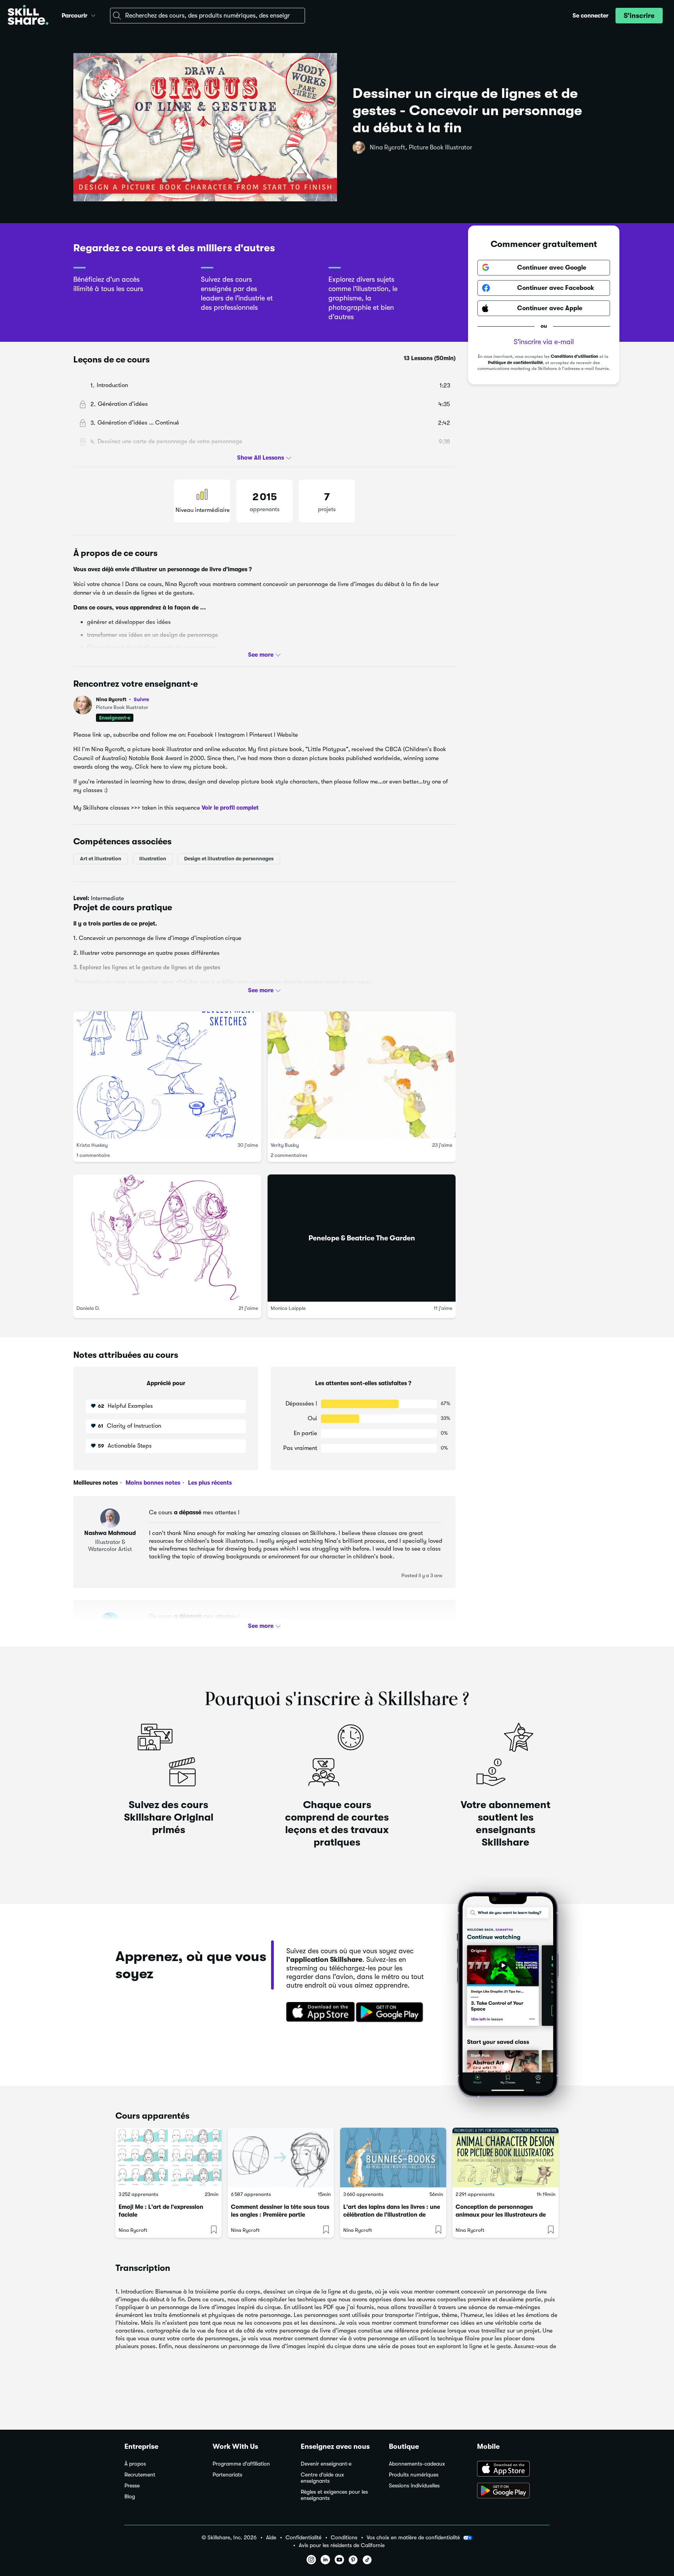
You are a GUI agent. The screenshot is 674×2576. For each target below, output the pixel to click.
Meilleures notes (96, 1483)
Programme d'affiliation (241, 2464)
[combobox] (208, 16)
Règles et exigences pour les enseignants (334, 2495)
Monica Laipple (288, 1308)
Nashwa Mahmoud (110, 1533)
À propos (135, 2464)
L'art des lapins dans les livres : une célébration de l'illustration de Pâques (392, 2215)
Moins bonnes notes (152, 1483)
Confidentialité (303, 2538)
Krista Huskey (92, 1145)
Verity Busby (285, 1145)
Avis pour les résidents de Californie (342, 2545)
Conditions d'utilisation (575, 356)
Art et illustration (101, 859)
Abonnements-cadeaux (417, 2464)
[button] (93, 14)
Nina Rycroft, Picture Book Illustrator (421, 147)
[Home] (28, 16)
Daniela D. (88, 1308)
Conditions (344, 2538)
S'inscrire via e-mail (544, 342)
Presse (132, 2486)
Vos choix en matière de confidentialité (413, 2537)
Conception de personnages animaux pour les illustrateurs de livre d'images (501, 2215)
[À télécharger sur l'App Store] (513, 2469)
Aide (271, 2538)
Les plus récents (209, 1483)
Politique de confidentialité (515, 363)
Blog (130, 2497)
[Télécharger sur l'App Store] (318, 2013)
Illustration (153, 859)
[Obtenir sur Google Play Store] (391, 2013)
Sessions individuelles (414, 2486)
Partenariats (227, 2475)
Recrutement (140, 2475)
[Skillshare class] (168, 2158)
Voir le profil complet (230, 808)
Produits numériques (414, 2475)
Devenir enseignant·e (326, 2464)
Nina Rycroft (122, 699)
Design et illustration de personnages (229, 859)
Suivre (141, 699)
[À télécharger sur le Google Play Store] (513, 2491)
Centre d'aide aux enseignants (322, 2478)
